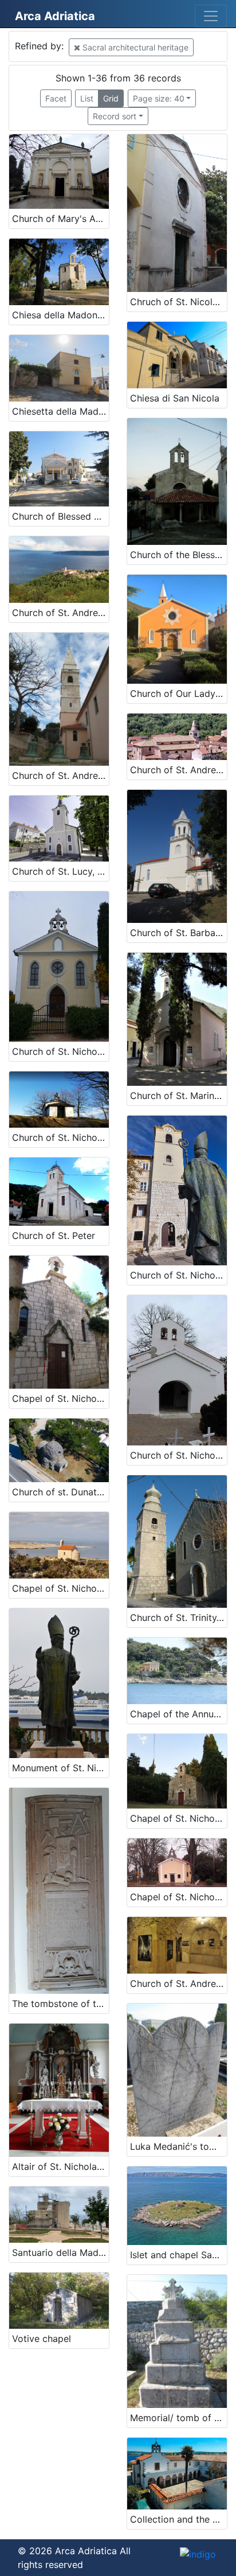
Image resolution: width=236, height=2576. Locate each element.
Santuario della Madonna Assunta (60, 2252)
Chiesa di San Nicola (175, 398)
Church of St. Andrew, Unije (60, 775)
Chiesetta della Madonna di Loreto (60, 411)
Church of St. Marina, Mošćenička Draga (178, 1096)
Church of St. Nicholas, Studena (60, 1137)
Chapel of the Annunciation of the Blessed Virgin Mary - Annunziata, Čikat (178, 1714)
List (87, 98)
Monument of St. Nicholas (60, 1768)
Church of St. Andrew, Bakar (178, 770)
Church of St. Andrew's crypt (178, 1983)
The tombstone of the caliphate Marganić (60, 2004)
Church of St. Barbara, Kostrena (178, 933)
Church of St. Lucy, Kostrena (60, 871)
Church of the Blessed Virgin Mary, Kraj (178, 555)
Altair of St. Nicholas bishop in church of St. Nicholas (60, 2166)
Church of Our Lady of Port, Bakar (178, 693)
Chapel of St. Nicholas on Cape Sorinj (60, 1588)
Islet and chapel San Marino (178, 2255)
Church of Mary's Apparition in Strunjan (60, 219)
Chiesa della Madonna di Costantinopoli (60, 315)
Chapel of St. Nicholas (60, 1398)
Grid (111, 98)
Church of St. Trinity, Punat (178, 1618)
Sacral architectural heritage (134, 47)
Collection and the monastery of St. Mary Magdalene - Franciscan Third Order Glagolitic (178, 2519)
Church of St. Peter (54, 1236)
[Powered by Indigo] (198, 2554)
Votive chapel (42, 2339)
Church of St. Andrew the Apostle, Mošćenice (60, 613)
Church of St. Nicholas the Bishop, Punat (60, 1051)
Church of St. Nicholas (178, 1275)
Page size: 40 (159, 98)
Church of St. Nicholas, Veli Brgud (178, 1455)
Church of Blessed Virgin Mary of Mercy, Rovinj (60, 516)
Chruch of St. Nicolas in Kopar (178, 302)
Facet (56, 98)
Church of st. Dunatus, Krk (60, 1492)
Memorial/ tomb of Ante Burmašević (178, 2418)
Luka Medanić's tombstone (178, 2146)
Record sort (115, 116)
